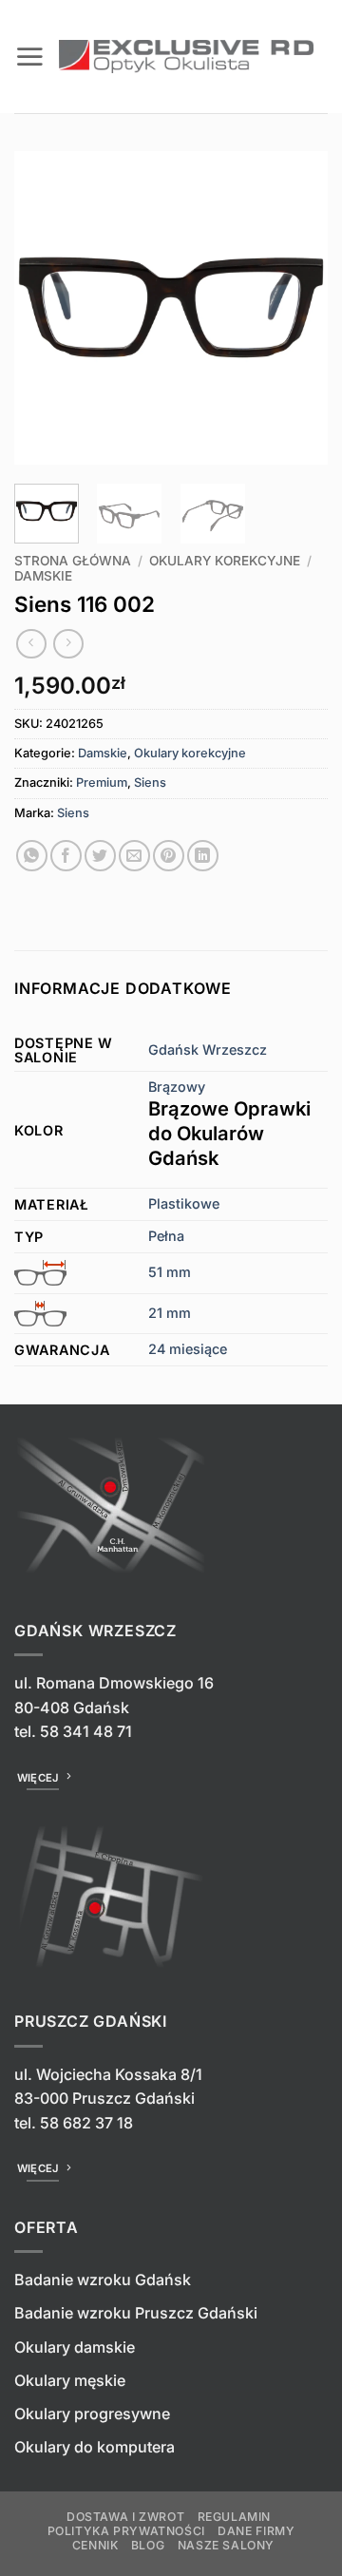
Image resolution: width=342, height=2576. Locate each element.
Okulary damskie (75, 2347)
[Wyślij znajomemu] (134, 856)
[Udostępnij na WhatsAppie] (32, 856)
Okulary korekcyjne (225, 561)
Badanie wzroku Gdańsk (103, 2280)
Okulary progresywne (92, 2414)
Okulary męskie (70, 2380)
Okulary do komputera (95, 2447)
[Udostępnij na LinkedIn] (203, 856)
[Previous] (45, 308)
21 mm (170, 1313)
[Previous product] (68, 644)
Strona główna (73, 561)
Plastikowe (184, 1203)
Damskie (43, 576)
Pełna (166, 1236)
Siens (150, 782)
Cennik (95, 2545)
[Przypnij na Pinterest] (169, 856)
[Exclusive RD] (186, 57)
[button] (29, 56)
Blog (148, 2545)
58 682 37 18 (86, 2123)
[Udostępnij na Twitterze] (100, 856)
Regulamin (235, 2517)
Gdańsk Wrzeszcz (208, 1049)
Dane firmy (256, 2531)
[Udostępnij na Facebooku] (66, 856)
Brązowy (229, 1124)
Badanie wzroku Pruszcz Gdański (136, 2313)
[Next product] (31, 644)
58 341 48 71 (86, 1731)
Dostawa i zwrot (125, 2517)
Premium (102, 782)
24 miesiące (188, 1349)
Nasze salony (226, 2545)
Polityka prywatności (126, 2531)
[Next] (297, 308)
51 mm (170, 1272)
